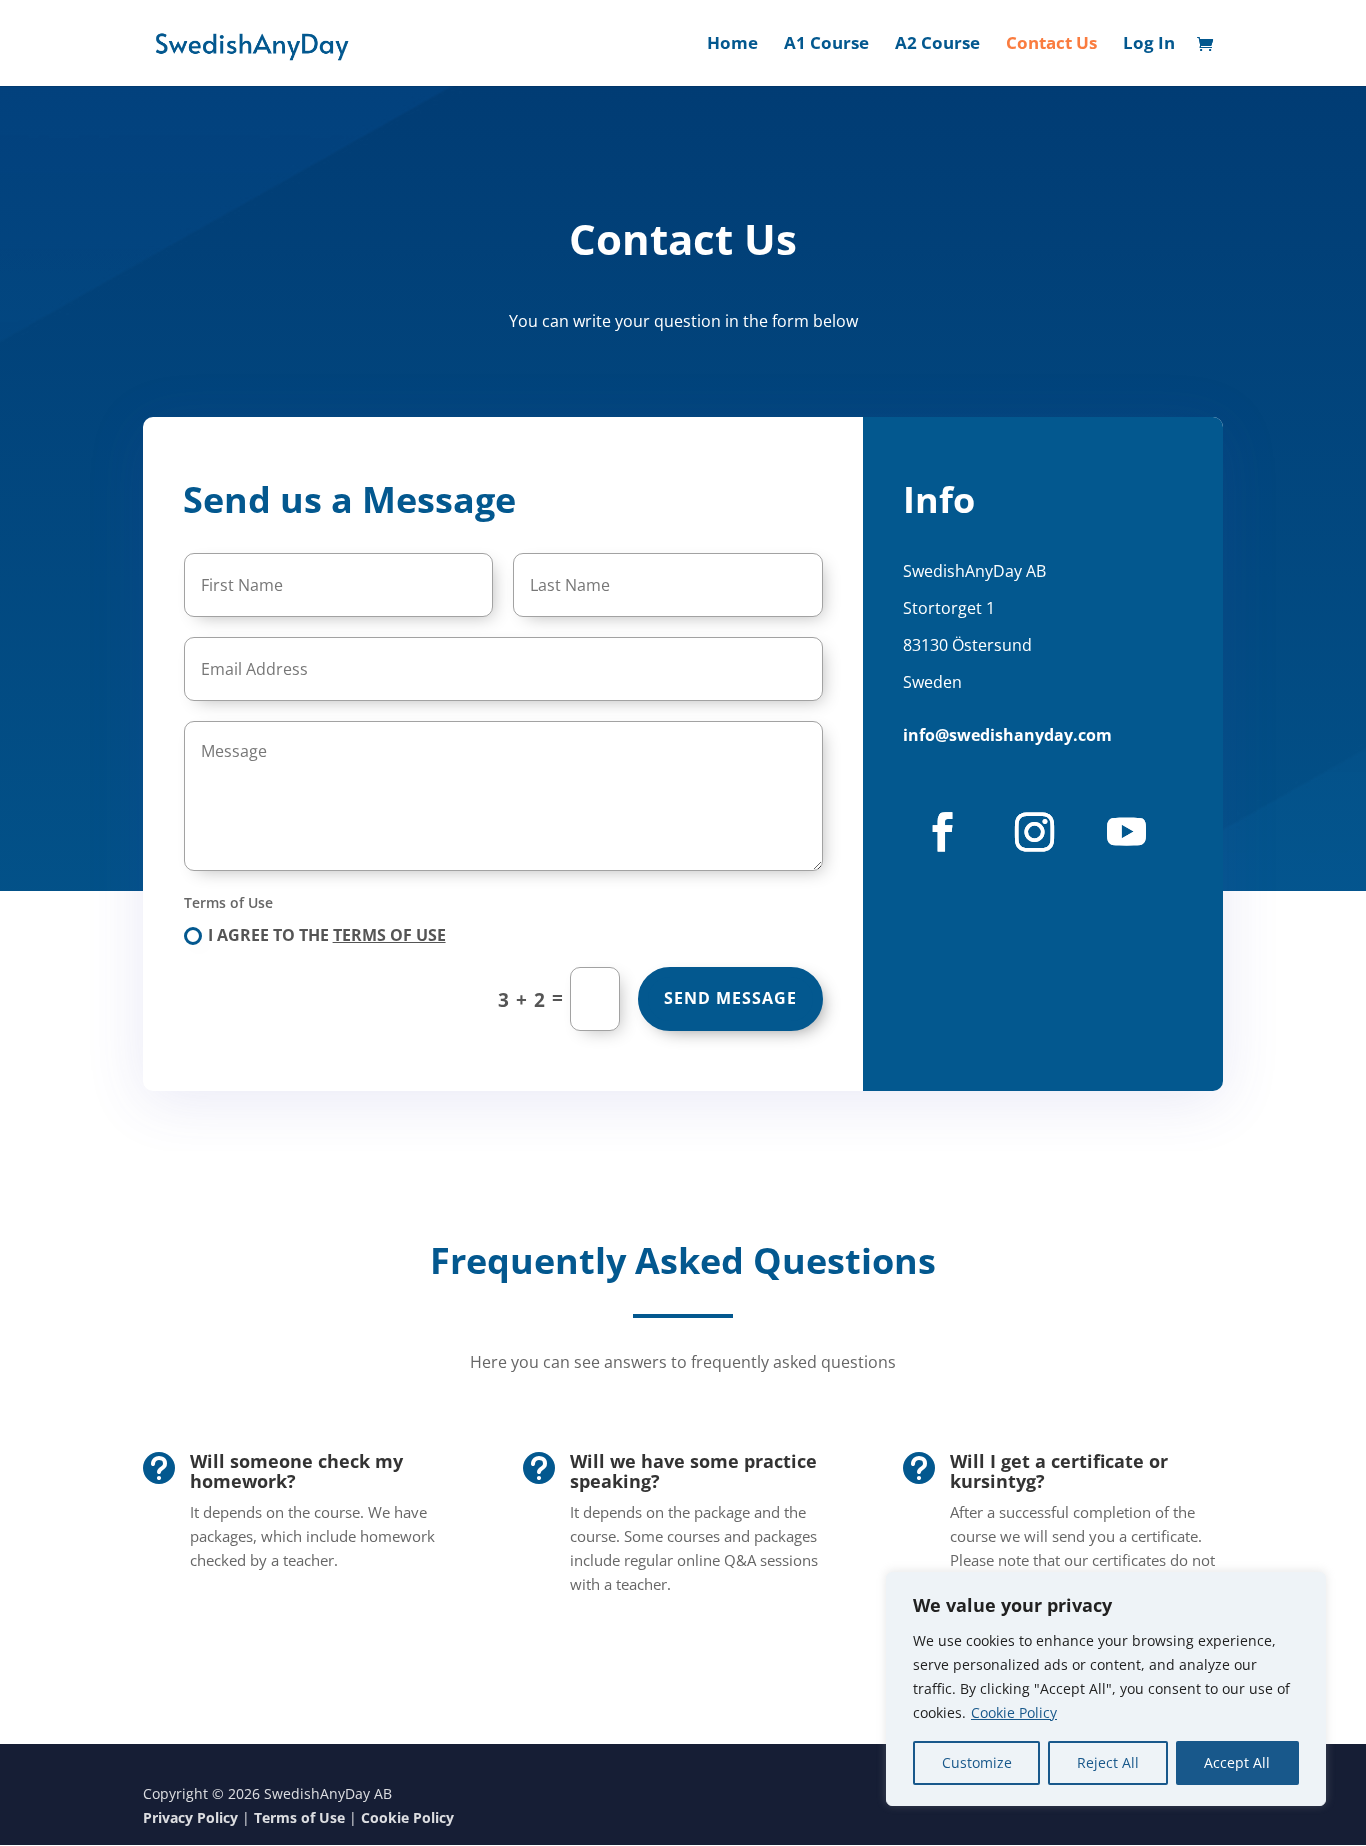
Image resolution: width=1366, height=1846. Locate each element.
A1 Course (826, 45)
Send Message (730, 998)
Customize (977, 1762)
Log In (1149, 45)
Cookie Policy (1014, 1712)
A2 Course (937, 45)
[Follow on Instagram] (1034, 832)
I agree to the (327, 935)
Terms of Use (389, 935)
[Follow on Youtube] (1126, 832)
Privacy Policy (190, 1817)
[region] (1106, 1689)
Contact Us (1051, 45)
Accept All (1237, 1762)
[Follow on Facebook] (942, 832)
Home (732, 45)
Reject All (1108, 1762)
